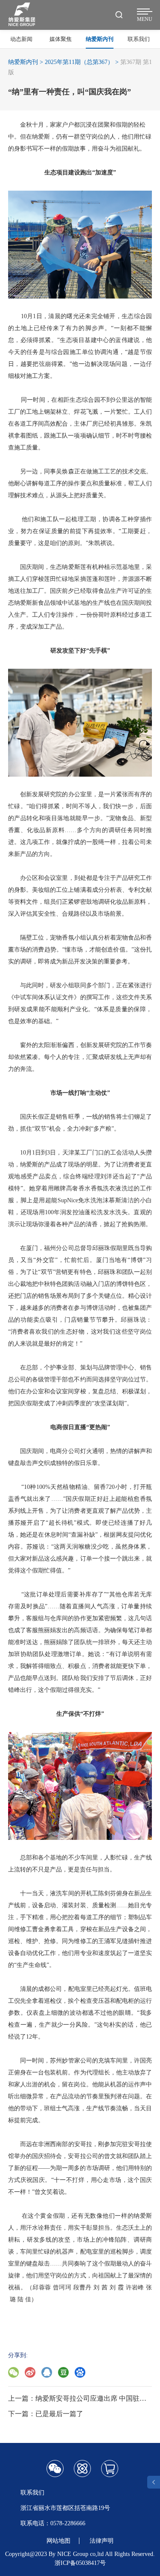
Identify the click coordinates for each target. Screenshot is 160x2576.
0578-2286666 (68, 2523)
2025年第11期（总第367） (79, 62)
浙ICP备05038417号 (80, 2563)
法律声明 (102, 2541)
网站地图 (58, 2541)
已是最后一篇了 (59, 2414)
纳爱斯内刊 (23, 62)
